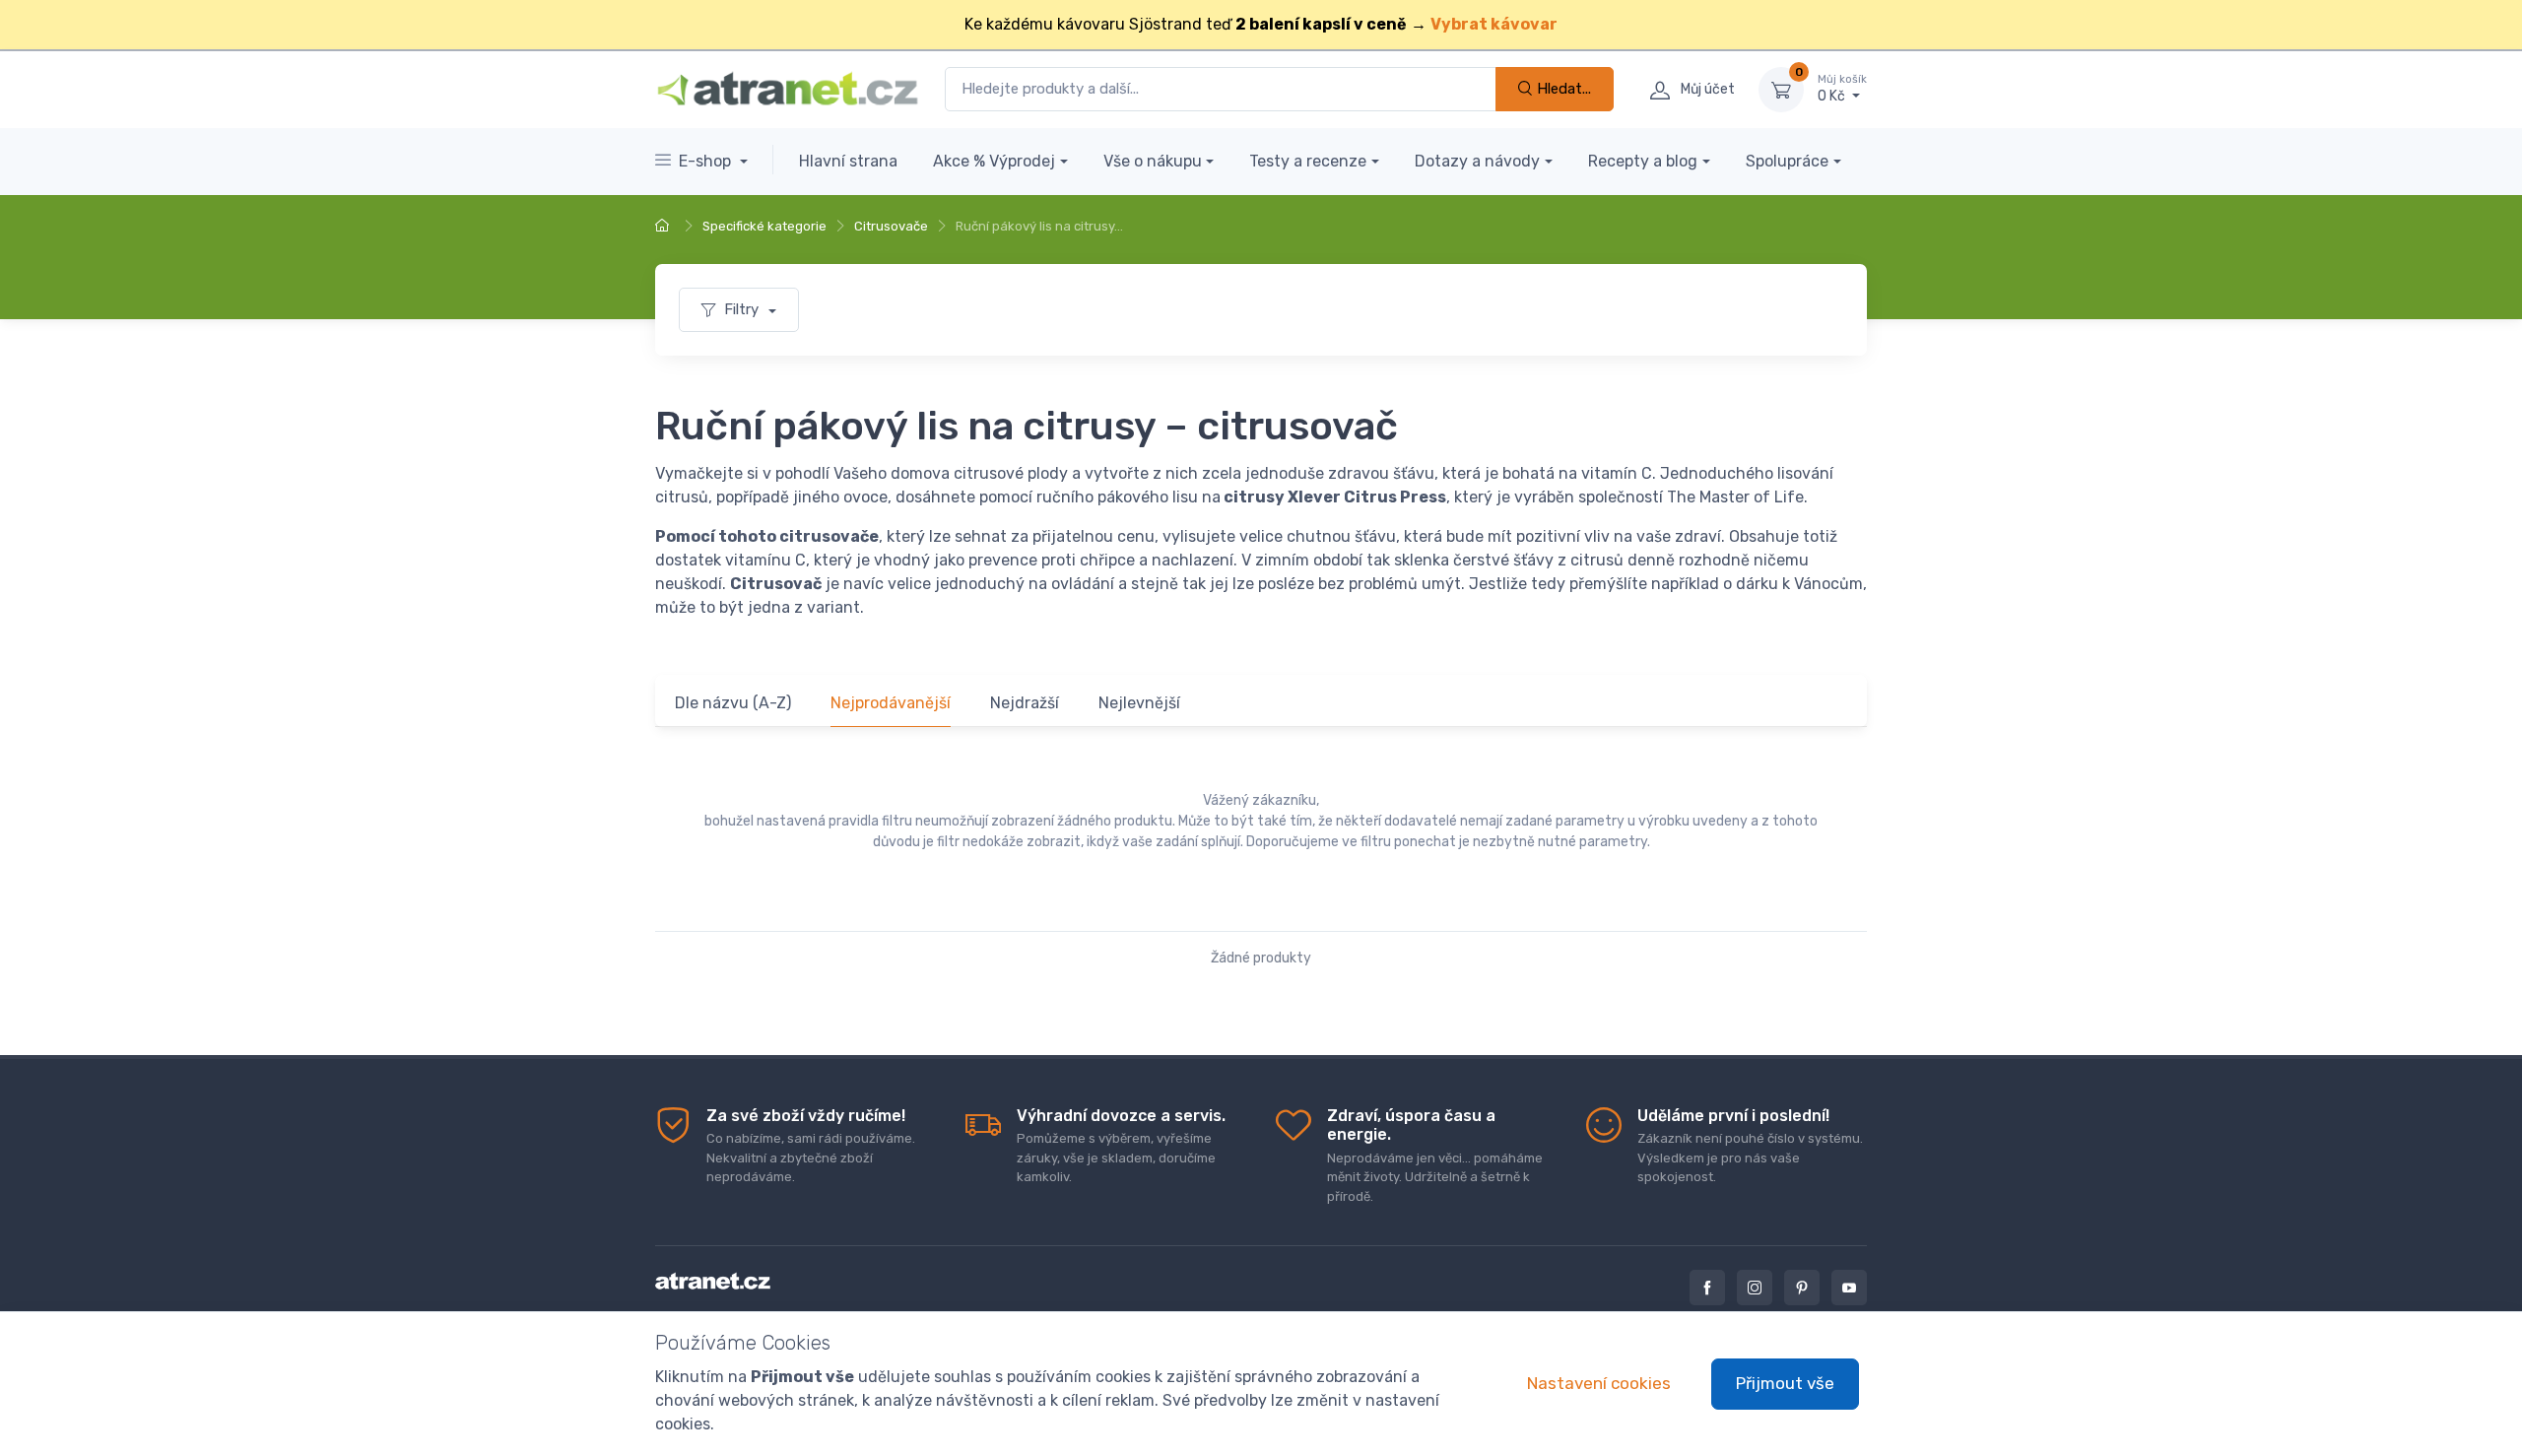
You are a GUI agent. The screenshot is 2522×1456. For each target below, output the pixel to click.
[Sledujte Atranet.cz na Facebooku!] (1707, 1288)
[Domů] (665, 226)
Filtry (743, 309)
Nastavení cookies (1599, 1383)
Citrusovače (891, 226)
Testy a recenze (1308, 161)
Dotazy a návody (1477, 161)
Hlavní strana (848, 161)
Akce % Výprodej (994, 161)
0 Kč (1842, 89)
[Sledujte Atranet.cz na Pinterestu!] (1802, 1288)
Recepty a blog (1643, 161)
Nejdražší (1025, 703)
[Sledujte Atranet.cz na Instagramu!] (1755, 1288)
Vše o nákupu (1153, 161)
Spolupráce (1787, 161)
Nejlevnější (1139, 703)
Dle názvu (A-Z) (733, 703)
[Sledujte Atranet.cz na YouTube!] (1849, 1288)
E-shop (707, 161)
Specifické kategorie (764, 226)
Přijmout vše (1785, 1383)
